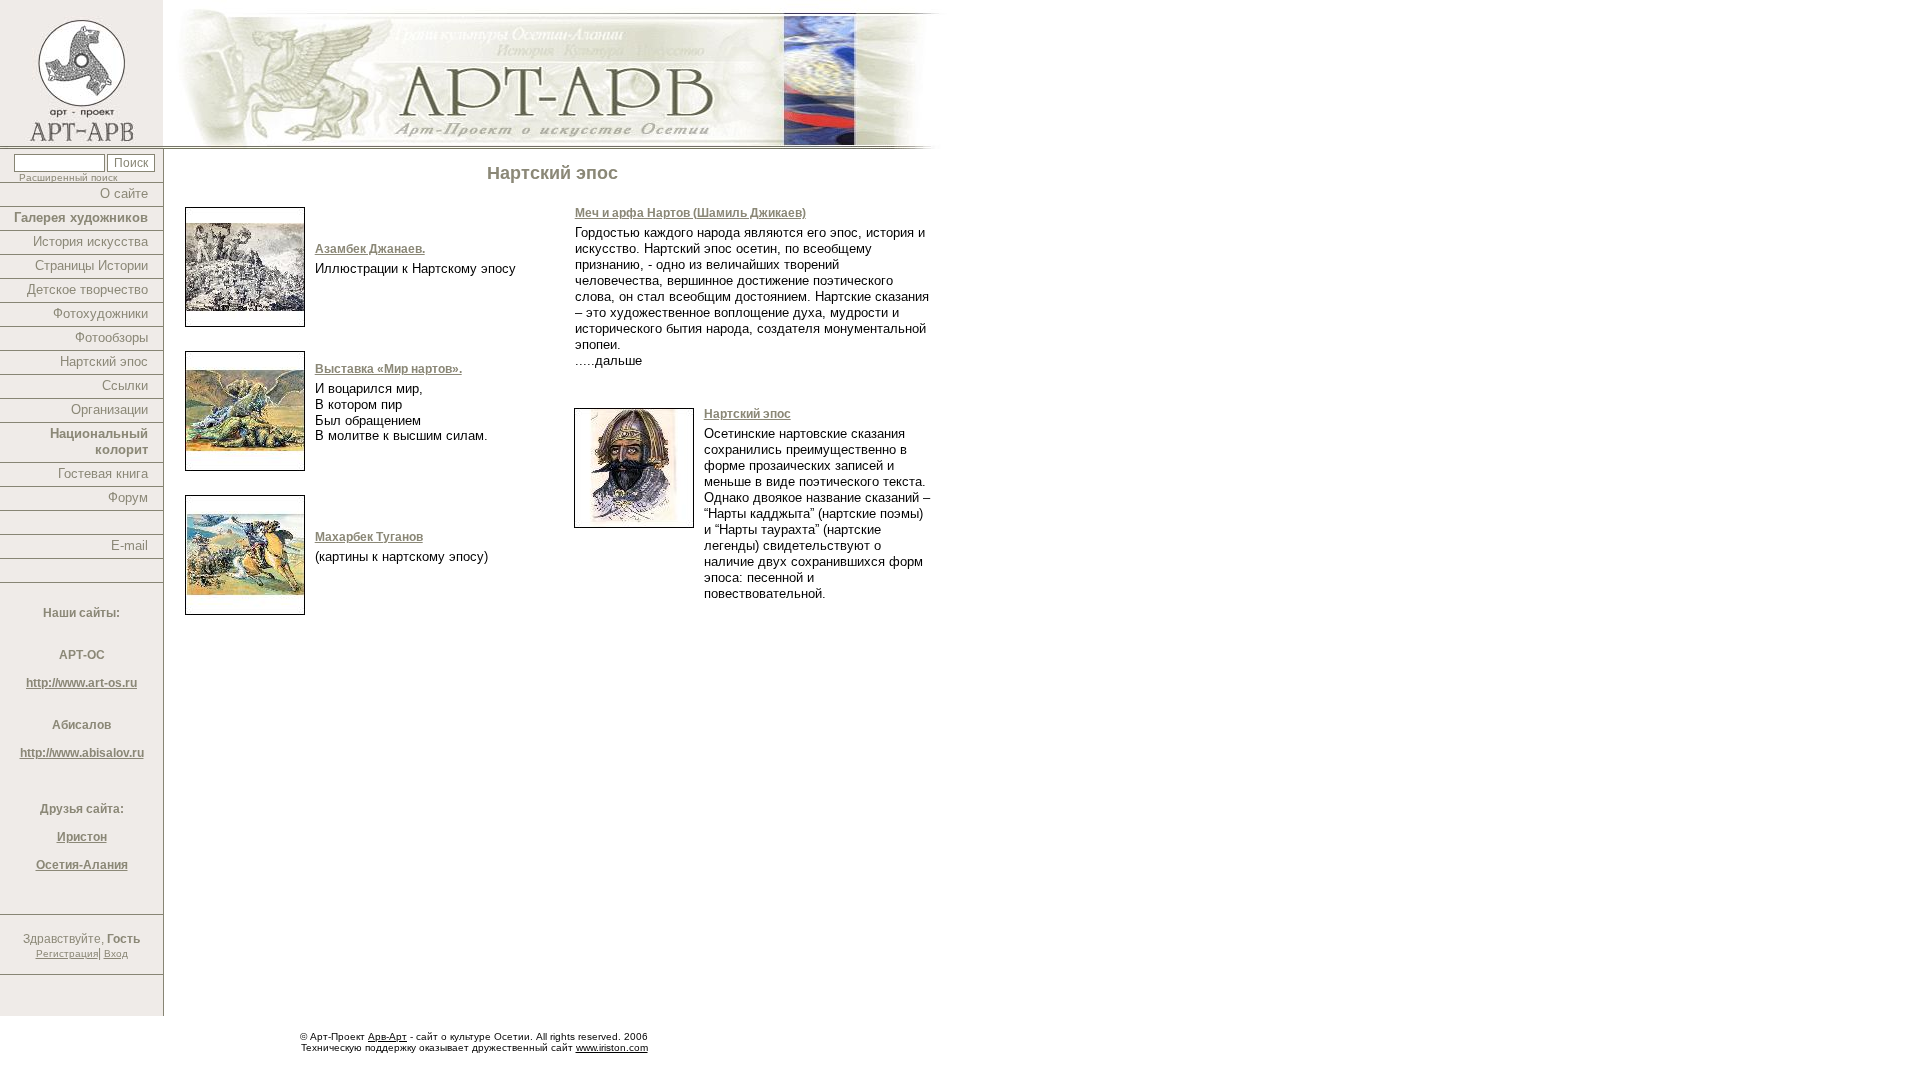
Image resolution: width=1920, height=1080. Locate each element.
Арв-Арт (387, 1036)
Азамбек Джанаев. (370, 249)
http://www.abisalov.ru (82, 753)
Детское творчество (87, 289)
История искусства (90, 241)
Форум (128, 497)
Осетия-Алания (82, 865)
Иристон (82, 837)
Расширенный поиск (68, 177)
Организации (109, 409)
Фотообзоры (111, 337)
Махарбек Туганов (369, 537)
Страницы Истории (91, 265)
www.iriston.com (612, 1047)
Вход (116, 953)
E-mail (129, 545)
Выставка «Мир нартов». (388, 369)
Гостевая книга (103, 473)
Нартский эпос (104, 361)
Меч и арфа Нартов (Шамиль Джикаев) (690, 213)
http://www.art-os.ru (81, 683)
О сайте (124, 193)
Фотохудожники (100, 313)
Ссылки (125, 385)
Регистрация (67, 953)
